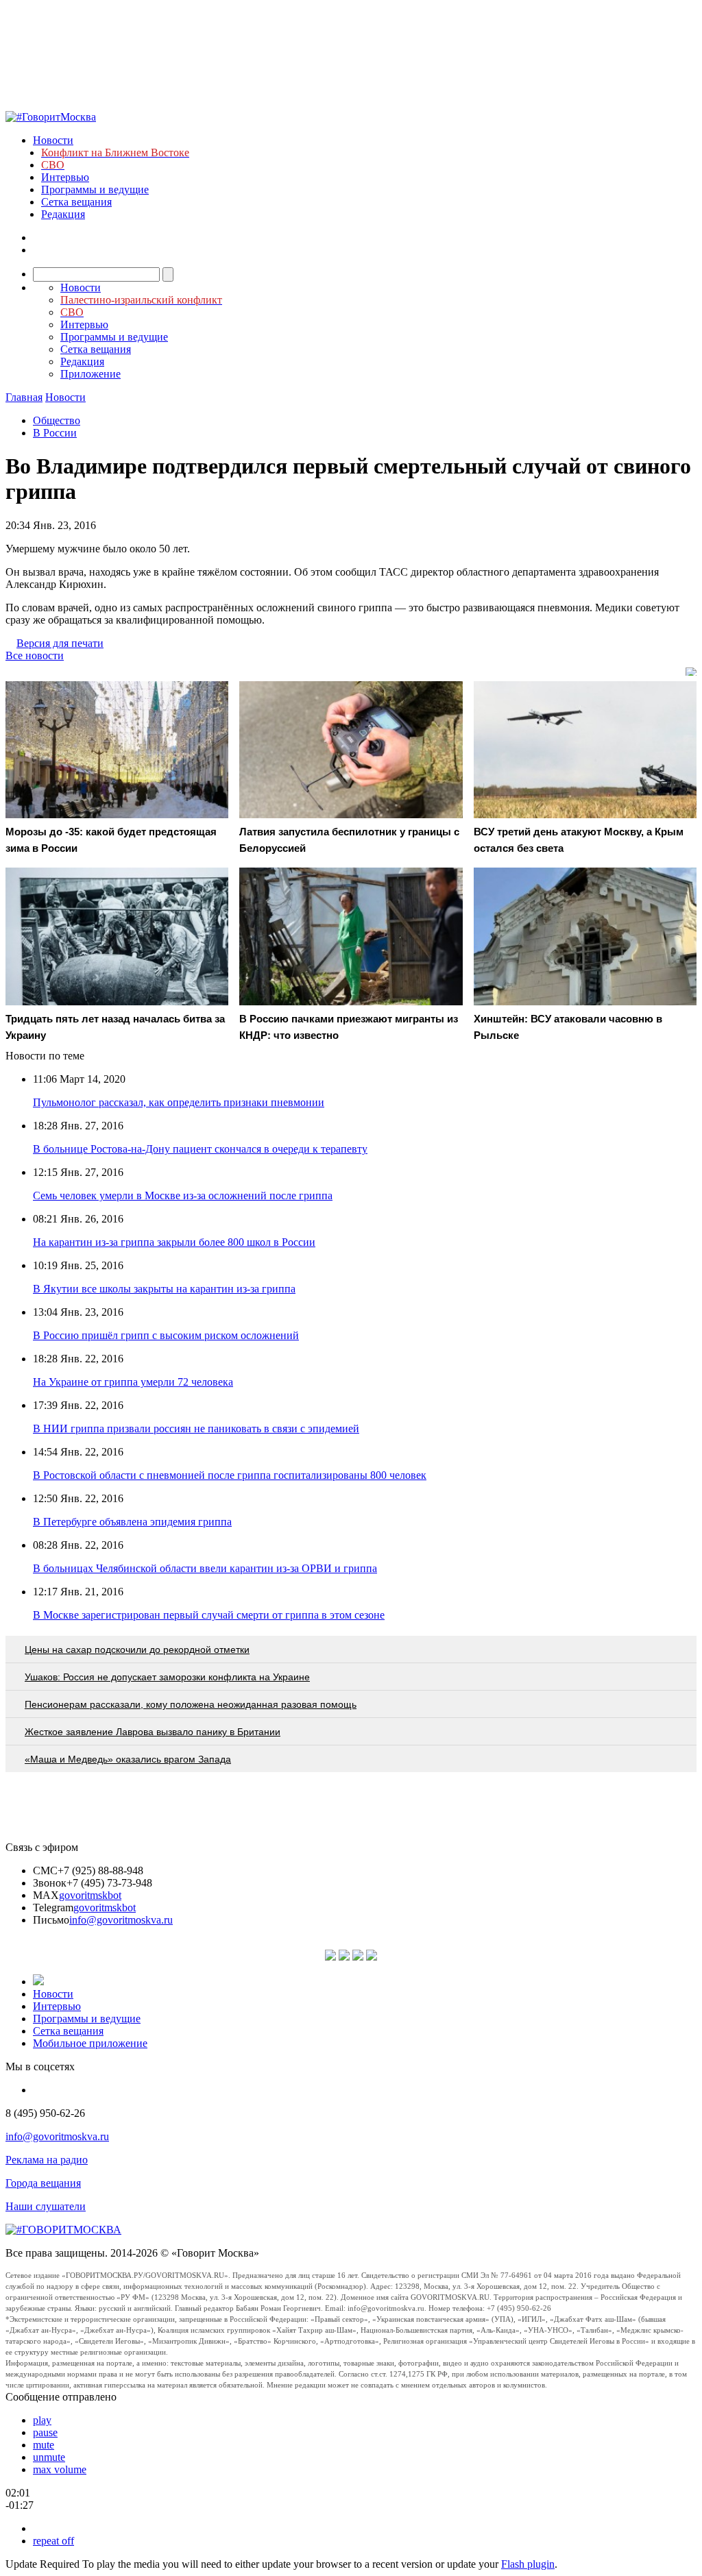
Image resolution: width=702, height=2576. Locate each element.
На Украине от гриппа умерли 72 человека (133, 1382)
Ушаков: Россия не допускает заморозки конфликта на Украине (167, 1677)
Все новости (35, 655)
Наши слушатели (46, 2206)
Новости (53, 140)
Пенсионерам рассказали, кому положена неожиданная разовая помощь (191, 1704)
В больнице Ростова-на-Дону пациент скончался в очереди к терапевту (200, 1149)
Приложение (90, 374)
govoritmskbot (90, 1895)
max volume (60, 2469)
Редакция (63, 214)
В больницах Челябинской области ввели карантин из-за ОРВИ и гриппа (205, 1568)
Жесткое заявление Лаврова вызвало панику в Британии (153, 1732)
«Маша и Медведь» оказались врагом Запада (128, 1759)
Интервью (65, 177)
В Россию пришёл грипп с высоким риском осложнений (166, 1335)
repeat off (53, 2541)
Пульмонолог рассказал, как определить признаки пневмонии (179, 1102)
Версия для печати (60, 643)
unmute (49, 2457)
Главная (24, 397)
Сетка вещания (76, 202)
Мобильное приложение (90, 2043)
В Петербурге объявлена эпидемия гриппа (132, 1522)
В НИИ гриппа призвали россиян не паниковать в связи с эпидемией (196, 1428)
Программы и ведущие (95, 189)
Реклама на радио (47, 2160)
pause (45, 2432)
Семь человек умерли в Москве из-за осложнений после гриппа (183, 1195)
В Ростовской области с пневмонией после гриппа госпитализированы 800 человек (230, 1475)
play (42, 2420)
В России (55, 433)
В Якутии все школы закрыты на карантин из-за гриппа (164, 1289)
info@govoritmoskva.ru (121, 1920)
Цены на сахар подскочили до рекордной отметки (137, 1649)
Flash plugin (528, 2564)
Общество (57, 420)
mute (44, 2445)
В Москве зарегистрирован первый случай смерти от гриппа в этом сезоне (209, 1615)
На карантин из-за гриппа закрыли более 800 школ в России (174, 1242)
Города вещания (43, 2183)
